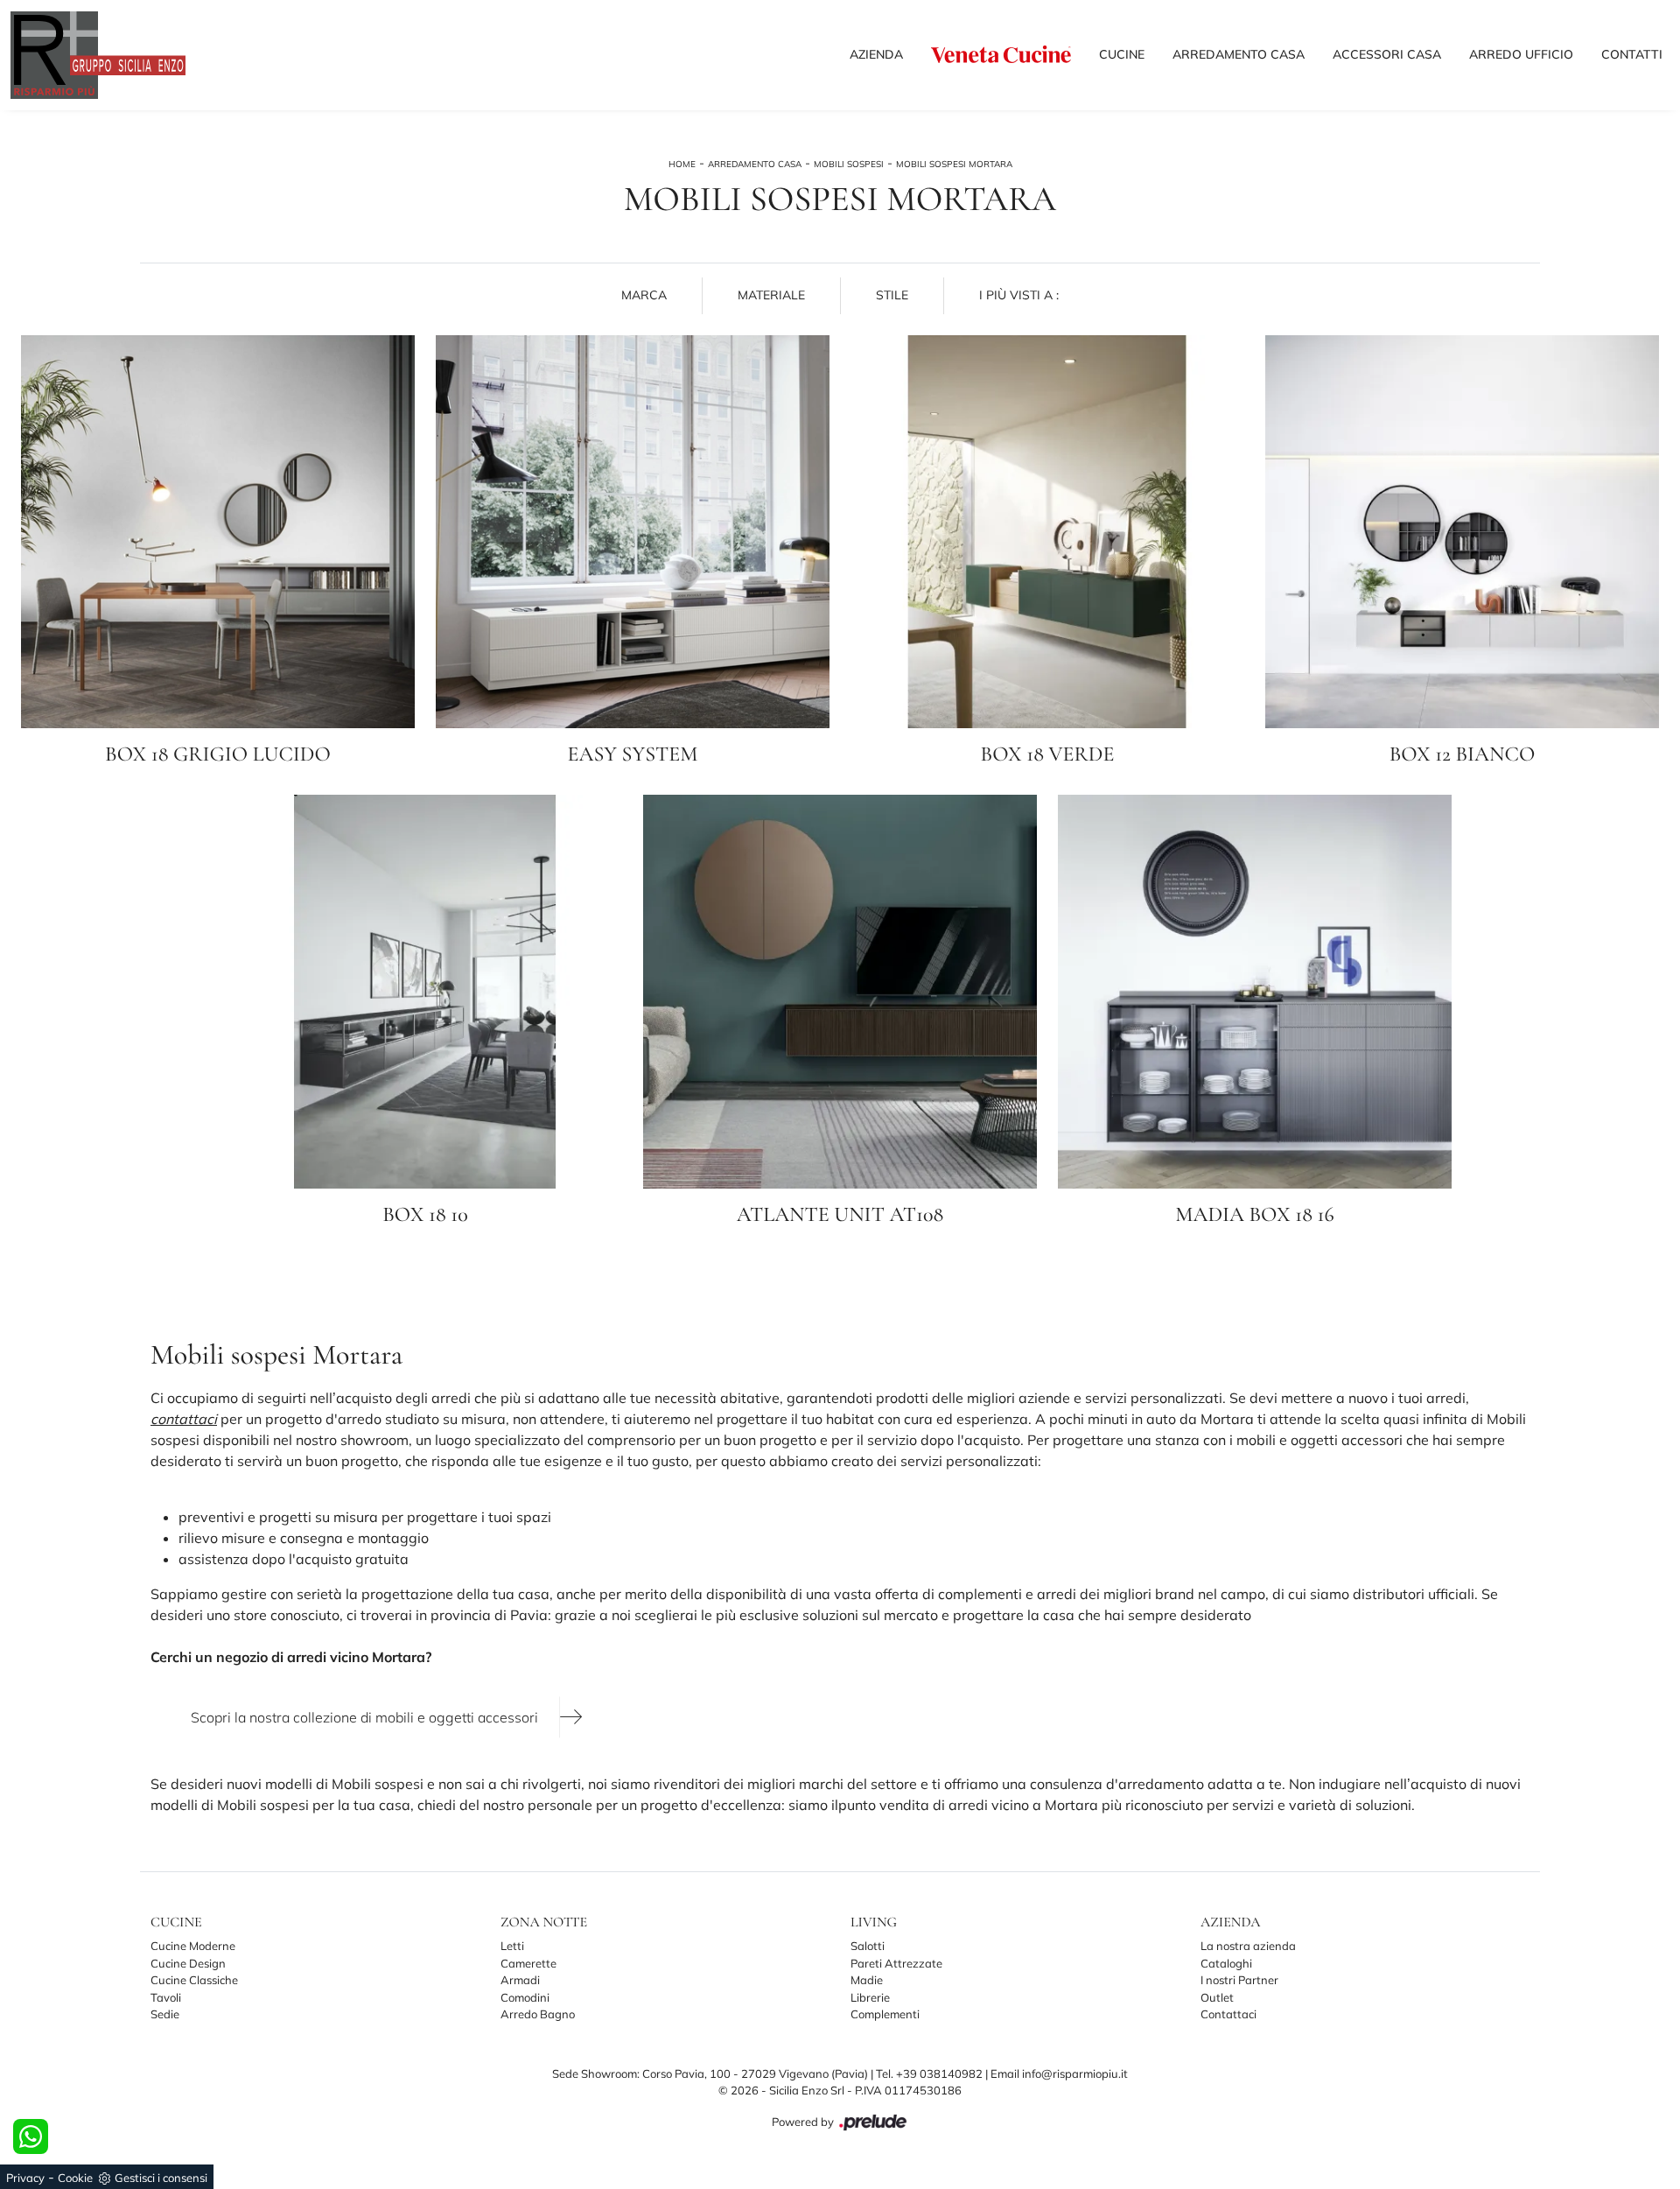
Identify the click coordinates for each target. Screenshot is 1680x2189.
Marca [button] (644, 295)
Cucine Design (188, 1963)
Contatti (1632, 54)
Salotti (868, 1946)
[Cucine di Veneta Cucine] (1001, 54)
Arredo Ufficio (1521, 54)
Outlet (1217, 1997)
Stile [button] (892, 295)
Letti (512, 1946)
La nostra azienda (1248, 1946)
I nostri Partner (1239, 1980)
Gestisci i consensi (161, 2178)
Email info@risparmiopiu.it (1059, 2073)
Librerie (870, 1997)
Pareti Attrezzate (896, 1963)
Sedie (165, 2014)
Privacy (25, 2178)
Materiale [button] (771, 295)
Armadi (520, 1980)
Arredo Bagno (538, 2014)
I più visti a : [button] (1019, 295)
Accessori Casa (1387, 54)
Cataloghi (1226, 1963)
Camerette (528, 1963)
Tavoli (166, 1997)
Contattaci (1228, 2014)
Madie (867, 1980)
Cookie (75, 2178)
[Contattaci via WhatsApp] (31, 2136)
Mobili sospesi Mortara (954, 164)
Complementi (885, 2014)
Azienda (876, 54)
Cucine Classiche (194, 1980)
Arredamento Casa (1239, 54)
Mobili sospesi (849, 164)
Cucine (1122, 54)
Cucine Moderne (193, 1946)
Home (682, 164)
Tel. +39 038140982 (931, 2073)
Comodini (525, 1997)
